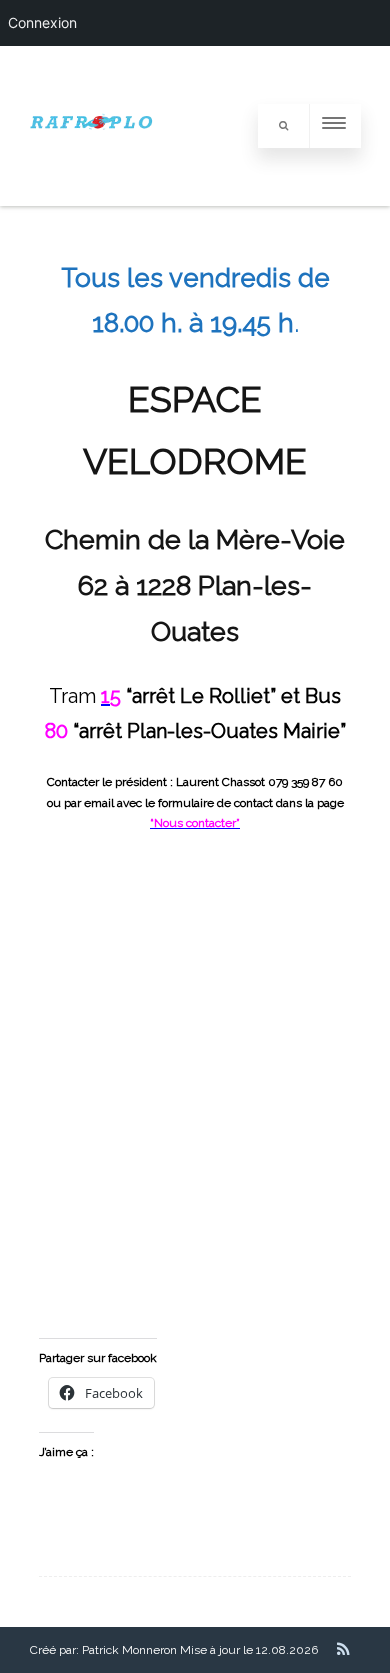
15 (111, 696)
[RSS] (343, 1649)
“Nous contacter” (195, 823)
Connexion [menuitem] (42, 22)
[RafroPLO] (93, 200)
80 (56, 731)
